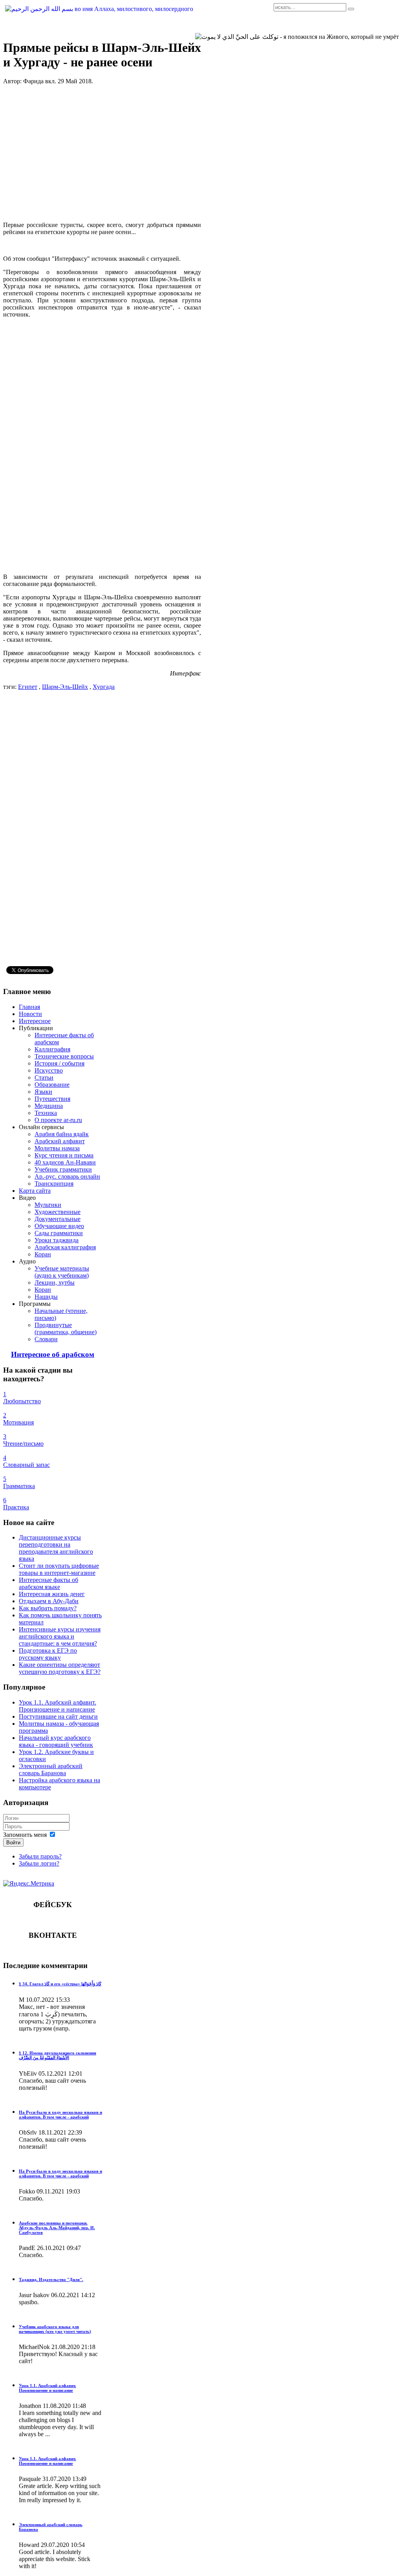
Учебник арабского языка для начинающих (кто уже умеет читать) (55, 2329)
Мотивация (18, 1422)
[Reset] (351, 9)
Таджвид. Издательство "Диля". (51, 2279)
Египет (28, 687)
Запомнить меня (25, 1835)
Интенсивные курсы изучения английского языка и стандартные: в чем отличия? (60, 1636)
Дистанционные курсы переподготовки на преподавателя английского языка (56, 1548)
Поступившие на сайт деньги (58, 1716)
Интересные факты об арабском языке (48, 1583)
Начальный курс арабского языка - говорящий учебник (56, 1741)
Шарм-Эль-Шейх (65, 687)
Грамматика (19, 1486)
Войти (13, 1843)
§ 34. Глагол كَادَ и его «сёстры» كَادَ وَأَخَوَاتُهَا (60, 1984)
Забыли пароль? (40, 1856)
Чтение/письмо (23, 1444)
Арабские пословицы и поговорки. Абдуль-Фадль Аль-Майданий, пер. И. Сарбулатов (57, 2228)
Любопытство (22, 1401)
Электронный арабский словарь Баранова (51, 1770)
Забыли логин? (39, 1863)
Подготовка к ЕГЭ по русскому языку (48, 1654)
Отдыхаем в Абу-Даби (49, 1601)
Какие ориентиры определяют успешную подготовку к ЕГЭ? (60, 1668)
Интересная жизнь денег (52, 1594)
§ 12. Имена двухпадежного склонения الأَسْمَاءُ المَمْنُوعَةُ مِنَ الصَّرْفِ (58, 2055)
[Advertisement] (102, 153)
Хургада (104, 687)
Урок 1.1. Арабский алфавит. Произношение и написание (58, 1706)
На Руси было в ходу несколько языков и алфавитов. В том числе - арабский (60, 2115)
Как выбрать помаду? (48, 1608)
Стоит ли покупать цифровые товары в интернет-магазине (59, 1569)
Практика (16, 1507)
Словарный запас (26, 1465)
